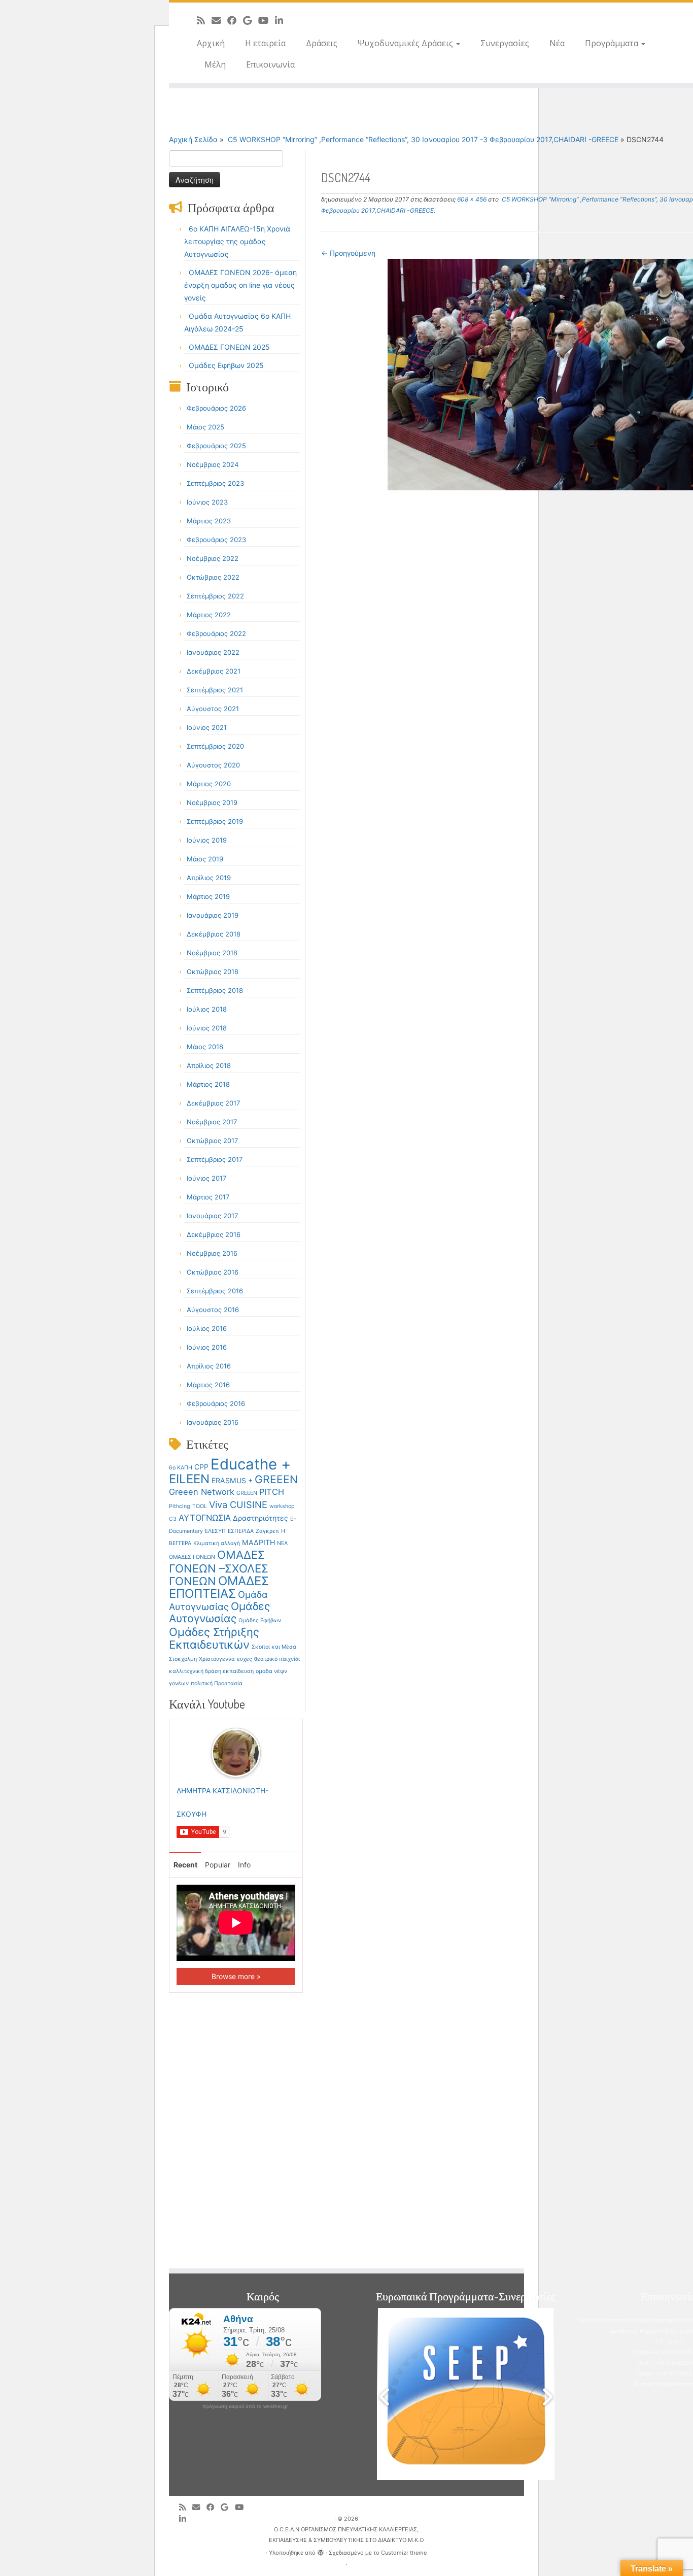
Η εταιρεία (265, 43)
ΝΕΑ (282, 1543)
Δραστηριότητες (261, 1518)
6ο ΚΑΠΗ (181, 1468)
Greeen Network (202, 1492)
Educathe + (251, 1464)
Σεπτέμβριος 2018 (215, 990)
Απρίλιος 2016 (209, 1366)
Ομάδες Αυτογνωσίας (219, 1612)
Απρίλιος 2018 (209, 1065)
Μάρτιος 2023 (209, 521)
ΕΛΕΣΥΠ (215, 1531)
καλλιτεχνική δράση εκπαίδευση (211, 1671)
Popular (218, 1865)
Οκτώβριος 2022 (213, 577)
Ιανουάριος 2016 (213, 1422)
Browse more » (236, 1976)
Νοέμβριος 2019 (212, 802)
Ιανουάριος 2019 (213, 915)
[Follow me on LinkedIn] (282, 20)
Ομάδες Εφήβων (260, 1620)
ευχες (245, 1659)
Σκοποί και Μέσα (274, 1647)
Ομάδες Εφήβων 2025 (226, 365)
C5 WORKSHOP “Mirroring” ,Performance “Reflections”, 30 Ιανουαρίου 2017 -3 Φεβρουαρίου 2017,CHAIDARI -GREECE (422, 139)
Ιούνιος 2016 (207, 1347)
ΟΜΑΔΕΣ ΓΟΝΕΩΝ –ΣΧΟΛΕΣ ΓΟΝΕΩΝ (219, 1568)
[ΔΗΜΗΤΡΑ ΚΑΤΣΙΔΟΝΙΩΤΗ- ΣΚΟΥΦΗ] (236, 1752)
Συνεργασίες (505, 43)
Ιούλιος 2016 (207, 1328)
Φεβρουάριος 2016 (216, 1403)
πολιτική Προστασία (217, 1683)
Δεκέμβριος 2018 (214, 934)
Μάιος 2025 (205, 427)
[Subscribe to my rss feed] (204, 20)
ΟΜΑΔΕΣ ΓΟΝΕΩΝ (192, 1557)
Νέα (557, 43)
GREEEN (276, 1479)
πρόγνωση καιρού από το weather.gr (245, 2406)
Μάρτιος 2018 (208, 1084)
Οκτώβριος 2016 (213, 1272)
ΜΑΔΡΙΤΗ (258, 1542)
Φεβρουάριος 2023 (216, 540)
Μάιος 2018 (205, 1047)
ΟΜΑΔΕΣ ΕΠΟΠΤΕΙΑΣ (219, 1587)
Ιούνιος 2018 (207, 1028)
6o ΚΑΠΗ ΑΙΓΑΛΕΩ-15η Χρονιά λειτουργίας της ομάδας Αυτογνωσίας (237, 241)
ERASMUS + (232, 1480)
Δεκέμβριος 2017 (213, 1103)
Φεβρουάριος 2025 (216, 446)
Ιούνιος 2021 (207, 727)
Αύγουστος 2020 (213, 765)
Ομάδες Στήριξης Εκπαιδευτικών (214, 1638)
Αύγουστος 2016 (213, 1310)
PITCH (272, 1492)
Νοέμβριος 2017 (212, 1122)
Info (244, 1865)
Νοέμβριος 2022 (213, 558)
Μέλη (215, 64)
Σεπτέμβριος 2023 (215, 483)
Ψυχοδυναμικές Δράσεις (406, 43)
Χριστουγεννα (217, 1659)
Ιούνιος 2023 (207, 502)
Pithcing (180, 1506)
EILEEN (189, 1479)
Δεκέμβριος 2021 (214, 671)
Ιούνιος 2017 (206, 1178)
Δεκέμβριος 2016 (214, 1234)
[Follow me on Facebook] (235, 20)
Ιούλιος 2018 (207, 1009)
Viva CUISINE (238, 1504)
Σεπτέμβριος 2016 (215, 1291)
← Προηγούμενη (348, 253)
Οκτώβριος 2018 (213, 972)
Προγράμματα (613, 43)
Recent (185, 1865)
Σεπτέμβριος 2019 (215, 821)
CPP (201, 1467)
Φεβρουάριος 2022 (216, 633)
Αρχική (211, 43)
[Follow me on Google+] (251, 20)
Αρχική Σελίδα (194, 139)
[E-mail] (219, 20)
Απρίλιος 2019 (209, 878)
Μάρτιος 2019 (208, 896)
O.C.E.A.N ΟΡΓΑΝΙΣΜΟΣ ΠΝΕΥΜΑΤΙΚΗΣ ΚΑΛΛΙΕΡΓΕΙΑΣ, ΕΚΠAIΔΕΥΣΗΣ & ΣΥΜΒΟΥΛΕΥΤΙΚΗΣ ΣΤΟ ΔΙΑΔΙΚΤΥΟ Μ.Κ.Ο (346, 2535)
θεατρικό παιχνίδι (277, 1659)
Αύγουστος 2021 (213, 709)
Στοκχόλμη (183, 1659)
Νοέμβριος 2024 (213, 464)
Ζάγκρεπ (267, 1531)
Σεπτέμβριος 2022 (215, 596)
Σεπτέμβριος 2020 (215, 746)
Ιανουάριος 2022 (213, 652)
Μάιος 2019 (205, 859)
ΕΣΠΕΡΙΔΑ (241, 1531)
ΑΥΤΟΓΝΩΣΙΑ (205, 1518)
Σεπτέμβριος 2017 (215, 1159)
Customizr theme (404, 2553)
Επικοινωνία (270, 64)
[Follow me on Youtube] (267, 20)
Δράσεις (322, 43)
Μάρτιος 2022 (209, 615)
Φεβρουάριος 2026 (216, 408)
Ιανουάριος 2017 (212, 1216)
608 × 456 (471, 199)
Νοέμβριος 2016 (212, 1253)
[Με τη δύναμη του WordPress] (321, 2551)
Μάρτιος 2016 (208, 1385)
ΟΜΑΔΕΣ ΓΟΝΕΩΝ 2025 (229, 347)
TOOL (200, 1506)
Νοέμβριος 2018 (212, 953)
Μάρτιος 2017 (208, 1197)
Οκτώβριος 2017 (212, 1141)
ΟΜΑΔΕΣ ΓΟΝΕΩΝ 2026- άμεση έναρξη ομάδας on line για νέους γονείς (240, 285)
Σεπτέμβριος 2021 (215, 690)
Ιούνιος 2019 (207, 840)
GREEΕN (247, 1493)
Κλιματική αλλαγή (217, 1543)
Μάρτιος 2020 (209, 784)
